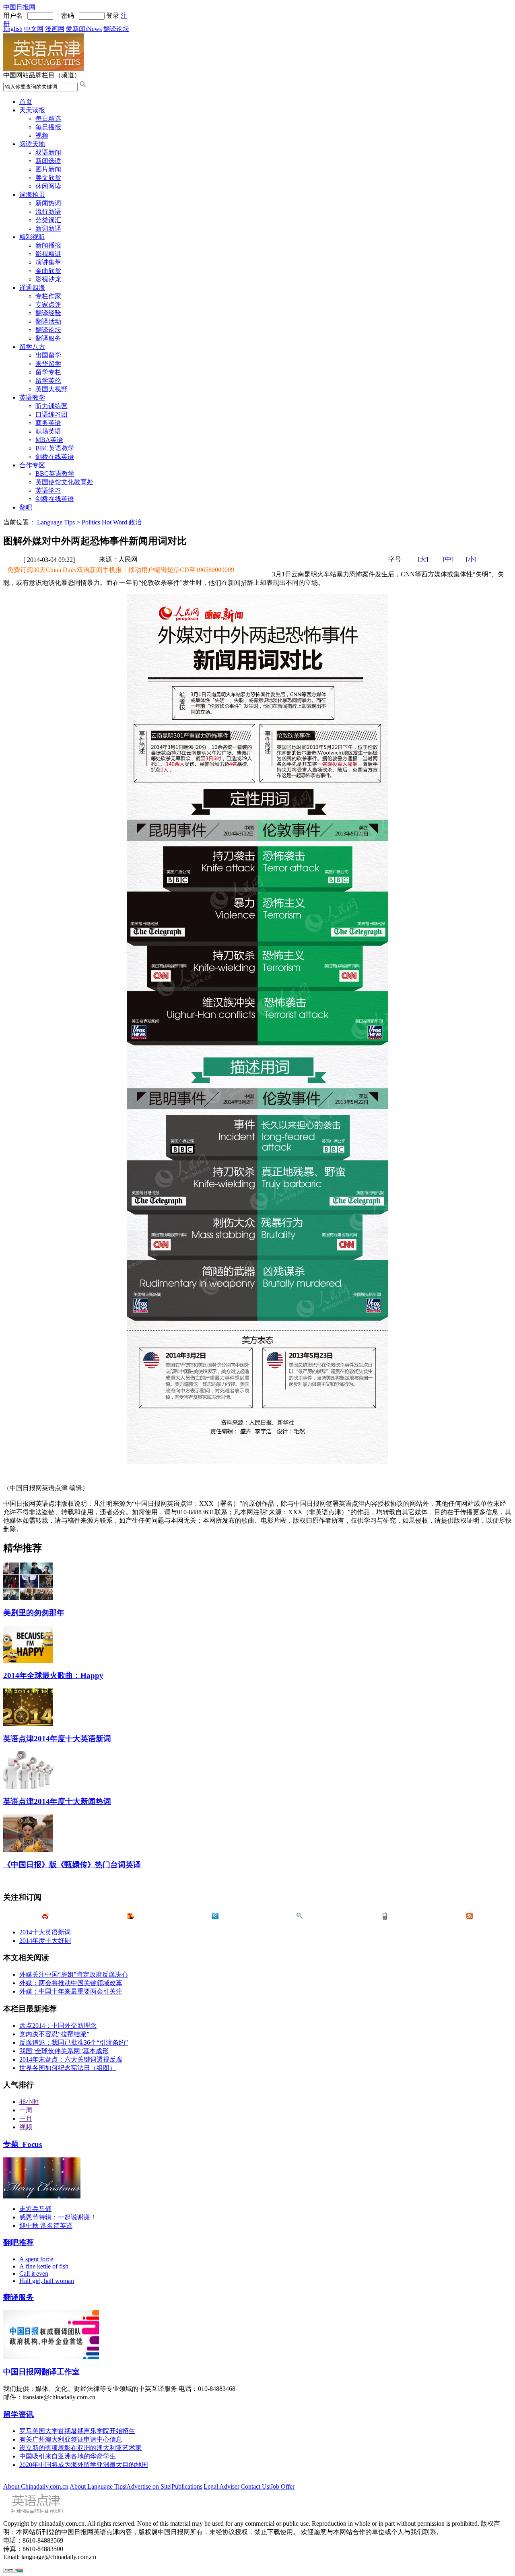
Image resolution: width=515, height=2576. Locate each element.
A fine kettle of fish (44, 2266)
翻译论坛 (116, 29)
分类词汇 (48, 220)
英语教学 (32, 397)
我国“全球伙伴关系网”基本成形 (64, 2051)
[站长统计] (13, 2571)
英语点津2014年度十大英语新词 (57, 1739)
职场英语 (48, 431)
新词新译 (48, 228)
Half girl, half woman (47, 2281)
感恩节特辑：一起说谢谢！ (58, 2217)
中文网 (34, 29)
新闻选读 (48, 161)
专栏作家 (48, 296)
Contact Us (255, 2486)
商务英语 (48, 423)
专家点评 (48, 304)
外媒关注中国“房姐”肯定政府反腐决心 (74, 1974)
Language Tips (56, 522)
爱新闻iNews (84, 29)
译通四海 (32, 288)
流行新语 (48, 212)
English (13, 29)
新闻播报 (48, 245)
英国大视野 (51, 389)
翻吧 (26, 507)
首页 (26, 102)
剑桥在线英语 (55, 457)
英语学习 (48, 490)
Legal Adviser (221, 2486)
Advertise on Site (148, 2486)
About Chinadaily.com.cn (36, 2486)
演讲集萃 (48, 262)
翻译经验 (48, 313)
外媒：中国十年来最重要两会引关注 (71, 1991)
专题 (23, 2144)
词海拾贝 (32, 195)
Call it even (34, 2274)
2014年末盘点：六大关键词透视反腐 (71, 2059)
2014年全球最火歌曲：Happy (53, 1675)
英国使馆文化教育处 (64, 482)
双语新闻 (48, 152)
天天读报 (32, 110)
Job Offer (282, 2486)
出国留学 (48, 355)
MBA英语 (49, 440)
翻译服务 (48, 338)
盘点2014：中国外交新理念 (58, 2026)
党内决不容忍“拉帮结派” (54, 2034)
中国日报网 (19, 7)
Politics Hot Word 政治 (112, 522)
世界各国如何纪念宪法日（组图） (68, 2068)
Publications (187, 2486)
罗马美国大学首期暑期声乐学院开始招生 (77, 2431)
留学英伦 (48, 381)
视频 (42, 135)
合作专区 (32, 465)
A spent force (36, 2259)
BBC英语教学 (55, 448)
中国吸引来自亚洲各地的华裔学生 (68, 2456)
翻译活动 (48, 321)
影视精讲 (48, 254)
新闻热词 (48, 203)
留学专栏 (48, 372)
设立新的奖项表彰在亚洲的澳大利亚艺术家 (80, 2448)
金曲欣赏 (48, 271)
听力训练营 (51, 406)
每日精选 (48, 119)
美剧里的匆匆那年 (34, 1613)
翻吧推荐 (19, 2243)
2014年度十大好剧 (45, 1941)
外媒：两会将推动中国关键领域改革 (71, 1983)
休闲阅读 (48, 186)
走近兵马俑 (35, 2209)
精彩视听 (32, 237)
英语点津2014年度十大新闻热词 (57, 1801)
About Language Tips (97, 2486)
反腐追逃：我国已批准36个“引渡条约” (74, 2042)
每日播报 (48, 127)
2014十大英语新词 (45, 1932)
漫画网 (55, 29)
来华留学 (48, 364)
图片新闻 (48, 169)
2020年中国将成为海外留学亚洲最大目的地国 (84, 2465)
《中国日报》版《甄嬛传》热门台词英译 (72, 1865)
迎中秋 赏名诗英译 (46, 2226)
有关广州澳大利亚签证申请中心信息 (71, 2439)
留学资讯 (19, 2414)
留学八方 (32, 347)
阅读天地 (32, 144)
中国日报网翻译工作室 (41, 2372)
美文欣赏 (48, 178)
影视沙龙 (48, 279)
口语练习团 (51, 414)
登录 (113, 15)
